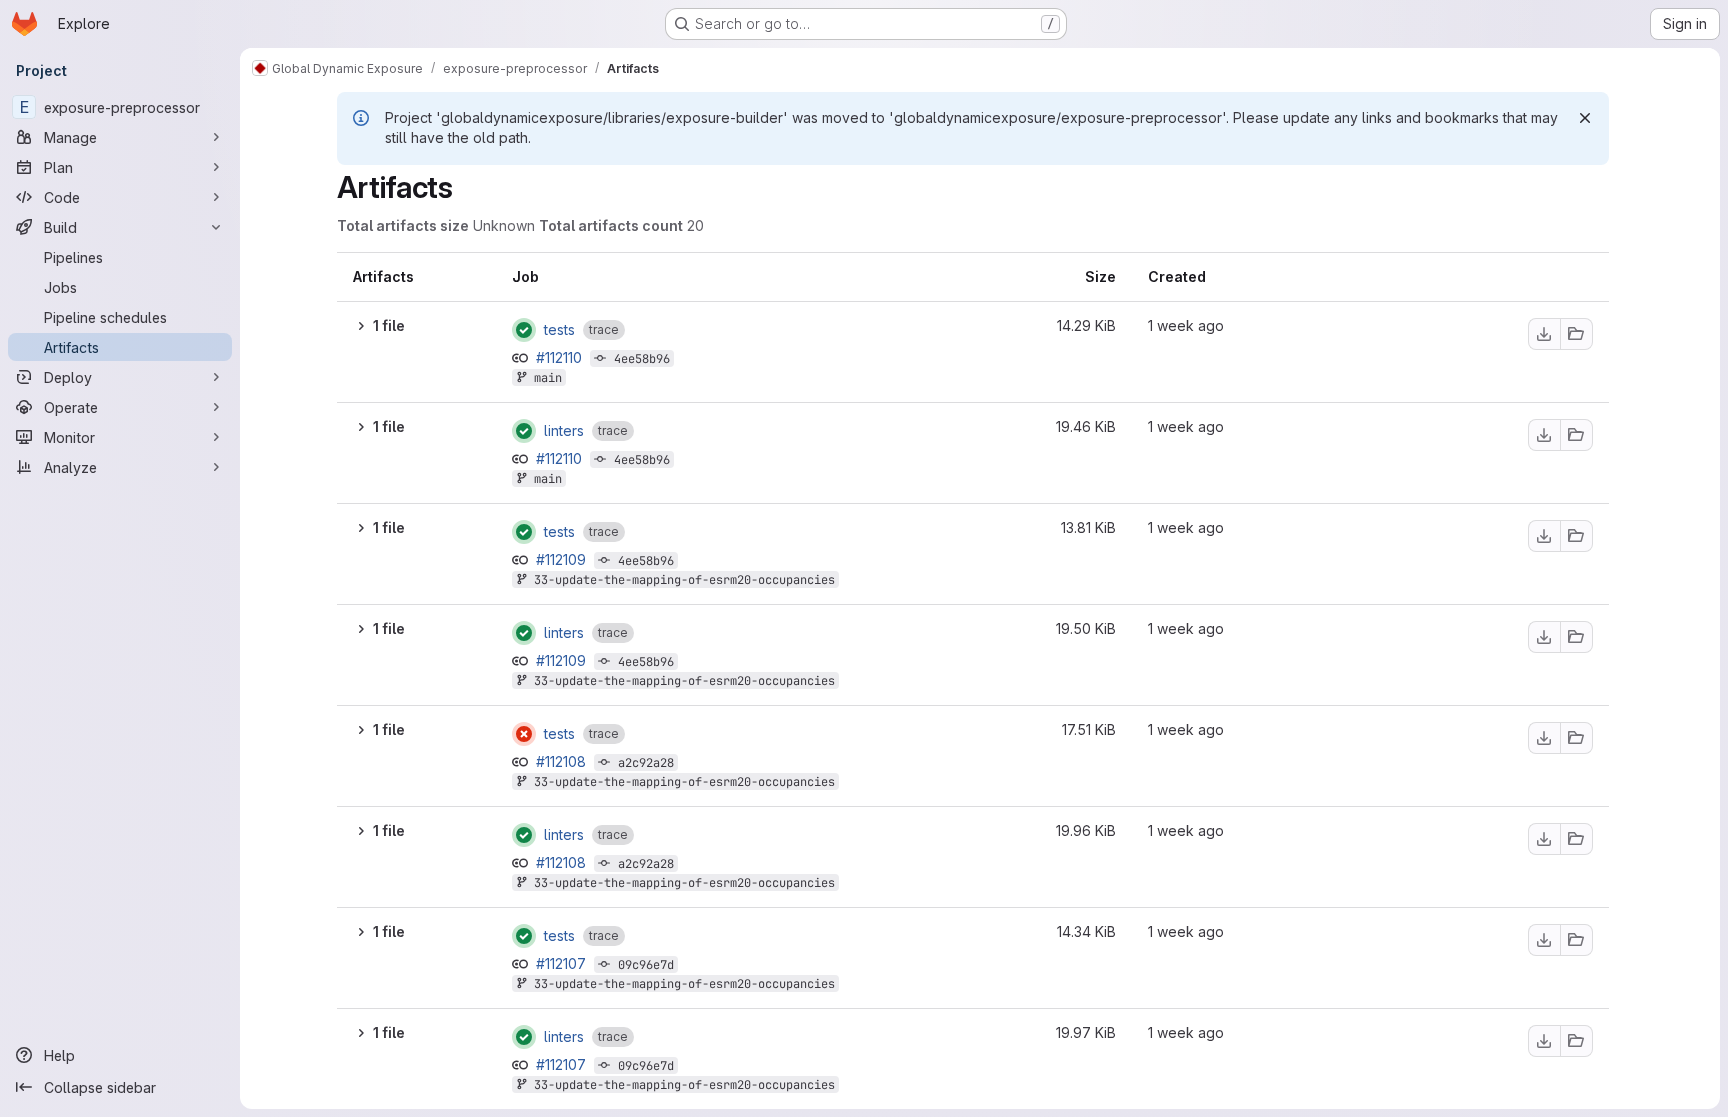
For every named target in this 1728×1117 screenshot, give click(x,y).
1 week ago (1186, 325)
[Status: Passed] (524, 330)
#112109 (563, 559)
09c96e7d (646, 965)
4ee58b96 (642, 359)
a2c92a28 (646, 763)
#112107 (563, 963)
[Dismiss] (1585, 118)
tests (559, 330)
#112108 (563, 761)
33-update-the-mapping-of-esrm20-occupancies (684, 580)
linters (564, 431)
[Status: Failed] (524, 734)
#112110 (561, 357)
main (548, 378)
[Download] (1544, 334)
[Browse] (1577, 334)
